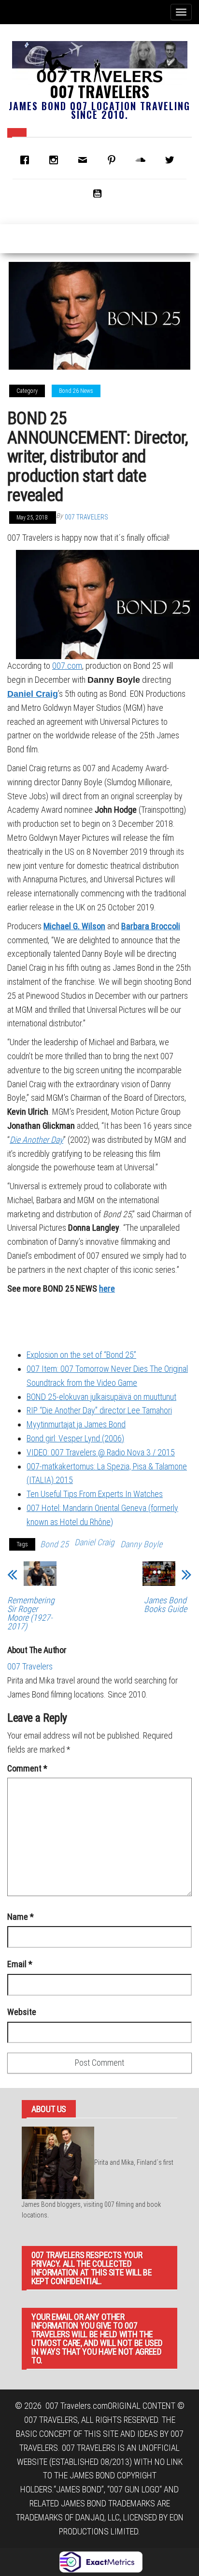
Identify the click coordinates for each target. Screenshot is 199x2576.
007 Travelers (99, 91)
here (107, 1288)
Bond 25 (54, 1544)
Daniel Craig (33, 694)
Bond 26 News (76, 391)
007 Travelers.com (77, 2406)
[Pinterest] (114, 160)
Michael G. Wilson (74, 926)
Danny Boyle (141, 1544)
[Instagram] (56, 160)
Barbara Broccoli (151, 926)
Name (21, 1917)
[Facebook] (27, 160)
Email (20, 1964)
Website (22, 2012)
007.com (67, 666)
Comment (27, 1768)
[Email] (85, 160)
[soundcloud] (143, 160)
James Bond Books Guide (165, 1605)
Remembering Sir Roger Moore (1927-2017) (31, 1613)
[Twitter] (172, 160)
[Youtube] (99, 193)
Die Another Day (36, 1140)
